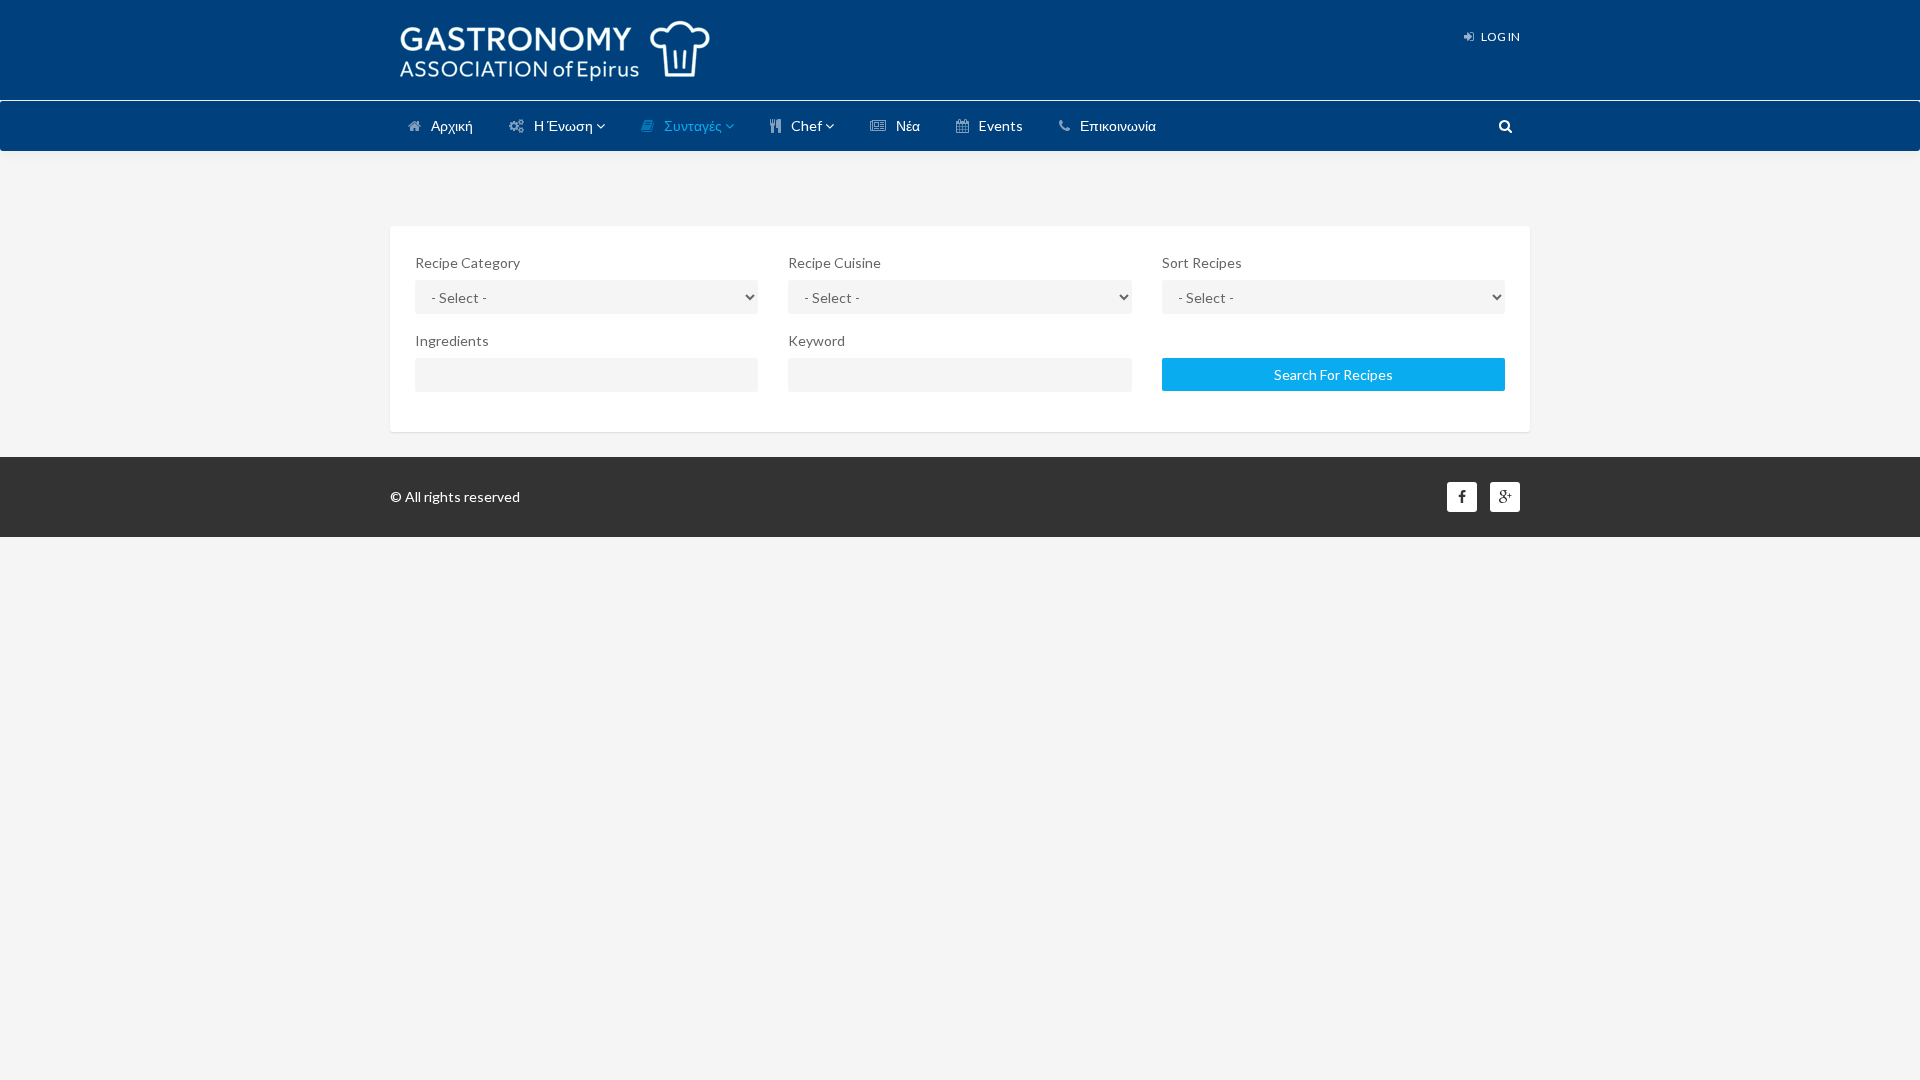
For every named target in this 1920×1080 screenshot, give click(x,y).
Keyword (816, 340)
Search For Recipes (1333, 374)
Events (1001, 125)
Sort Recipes (1202, 262)
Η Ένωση (565, 125)
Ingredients (452, 340)
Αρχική (452, 125)
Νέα (908, 125)
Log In (1499, 36)
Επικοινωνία (1118, 125)
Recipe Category (467, 262)
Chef (808, 125)
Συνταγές (694, 125)
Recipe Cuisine (834, 262)
